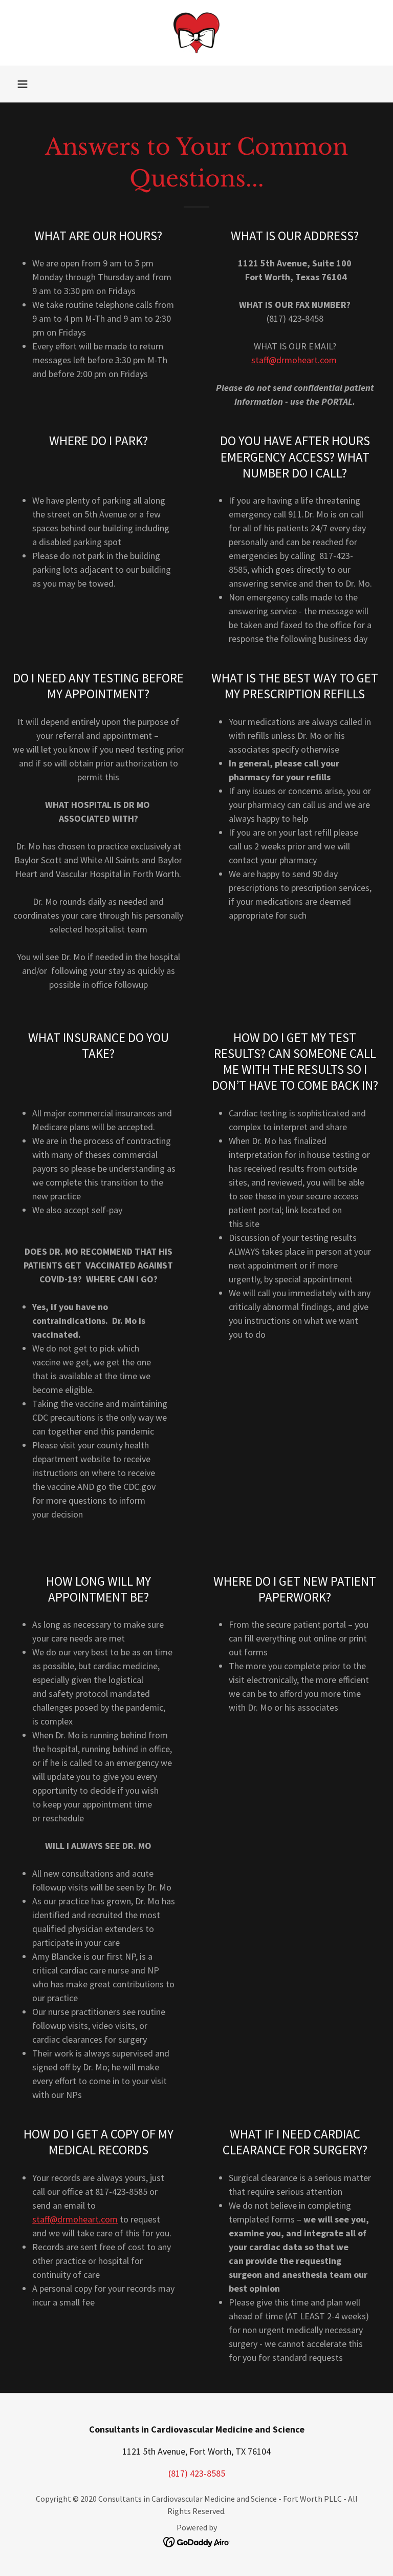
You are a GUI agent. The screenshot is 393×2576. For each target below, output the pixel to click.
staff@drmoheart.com (294, 360)
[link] (196, 33)
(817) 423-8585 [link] (197, 2473)
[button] (23, 84)
